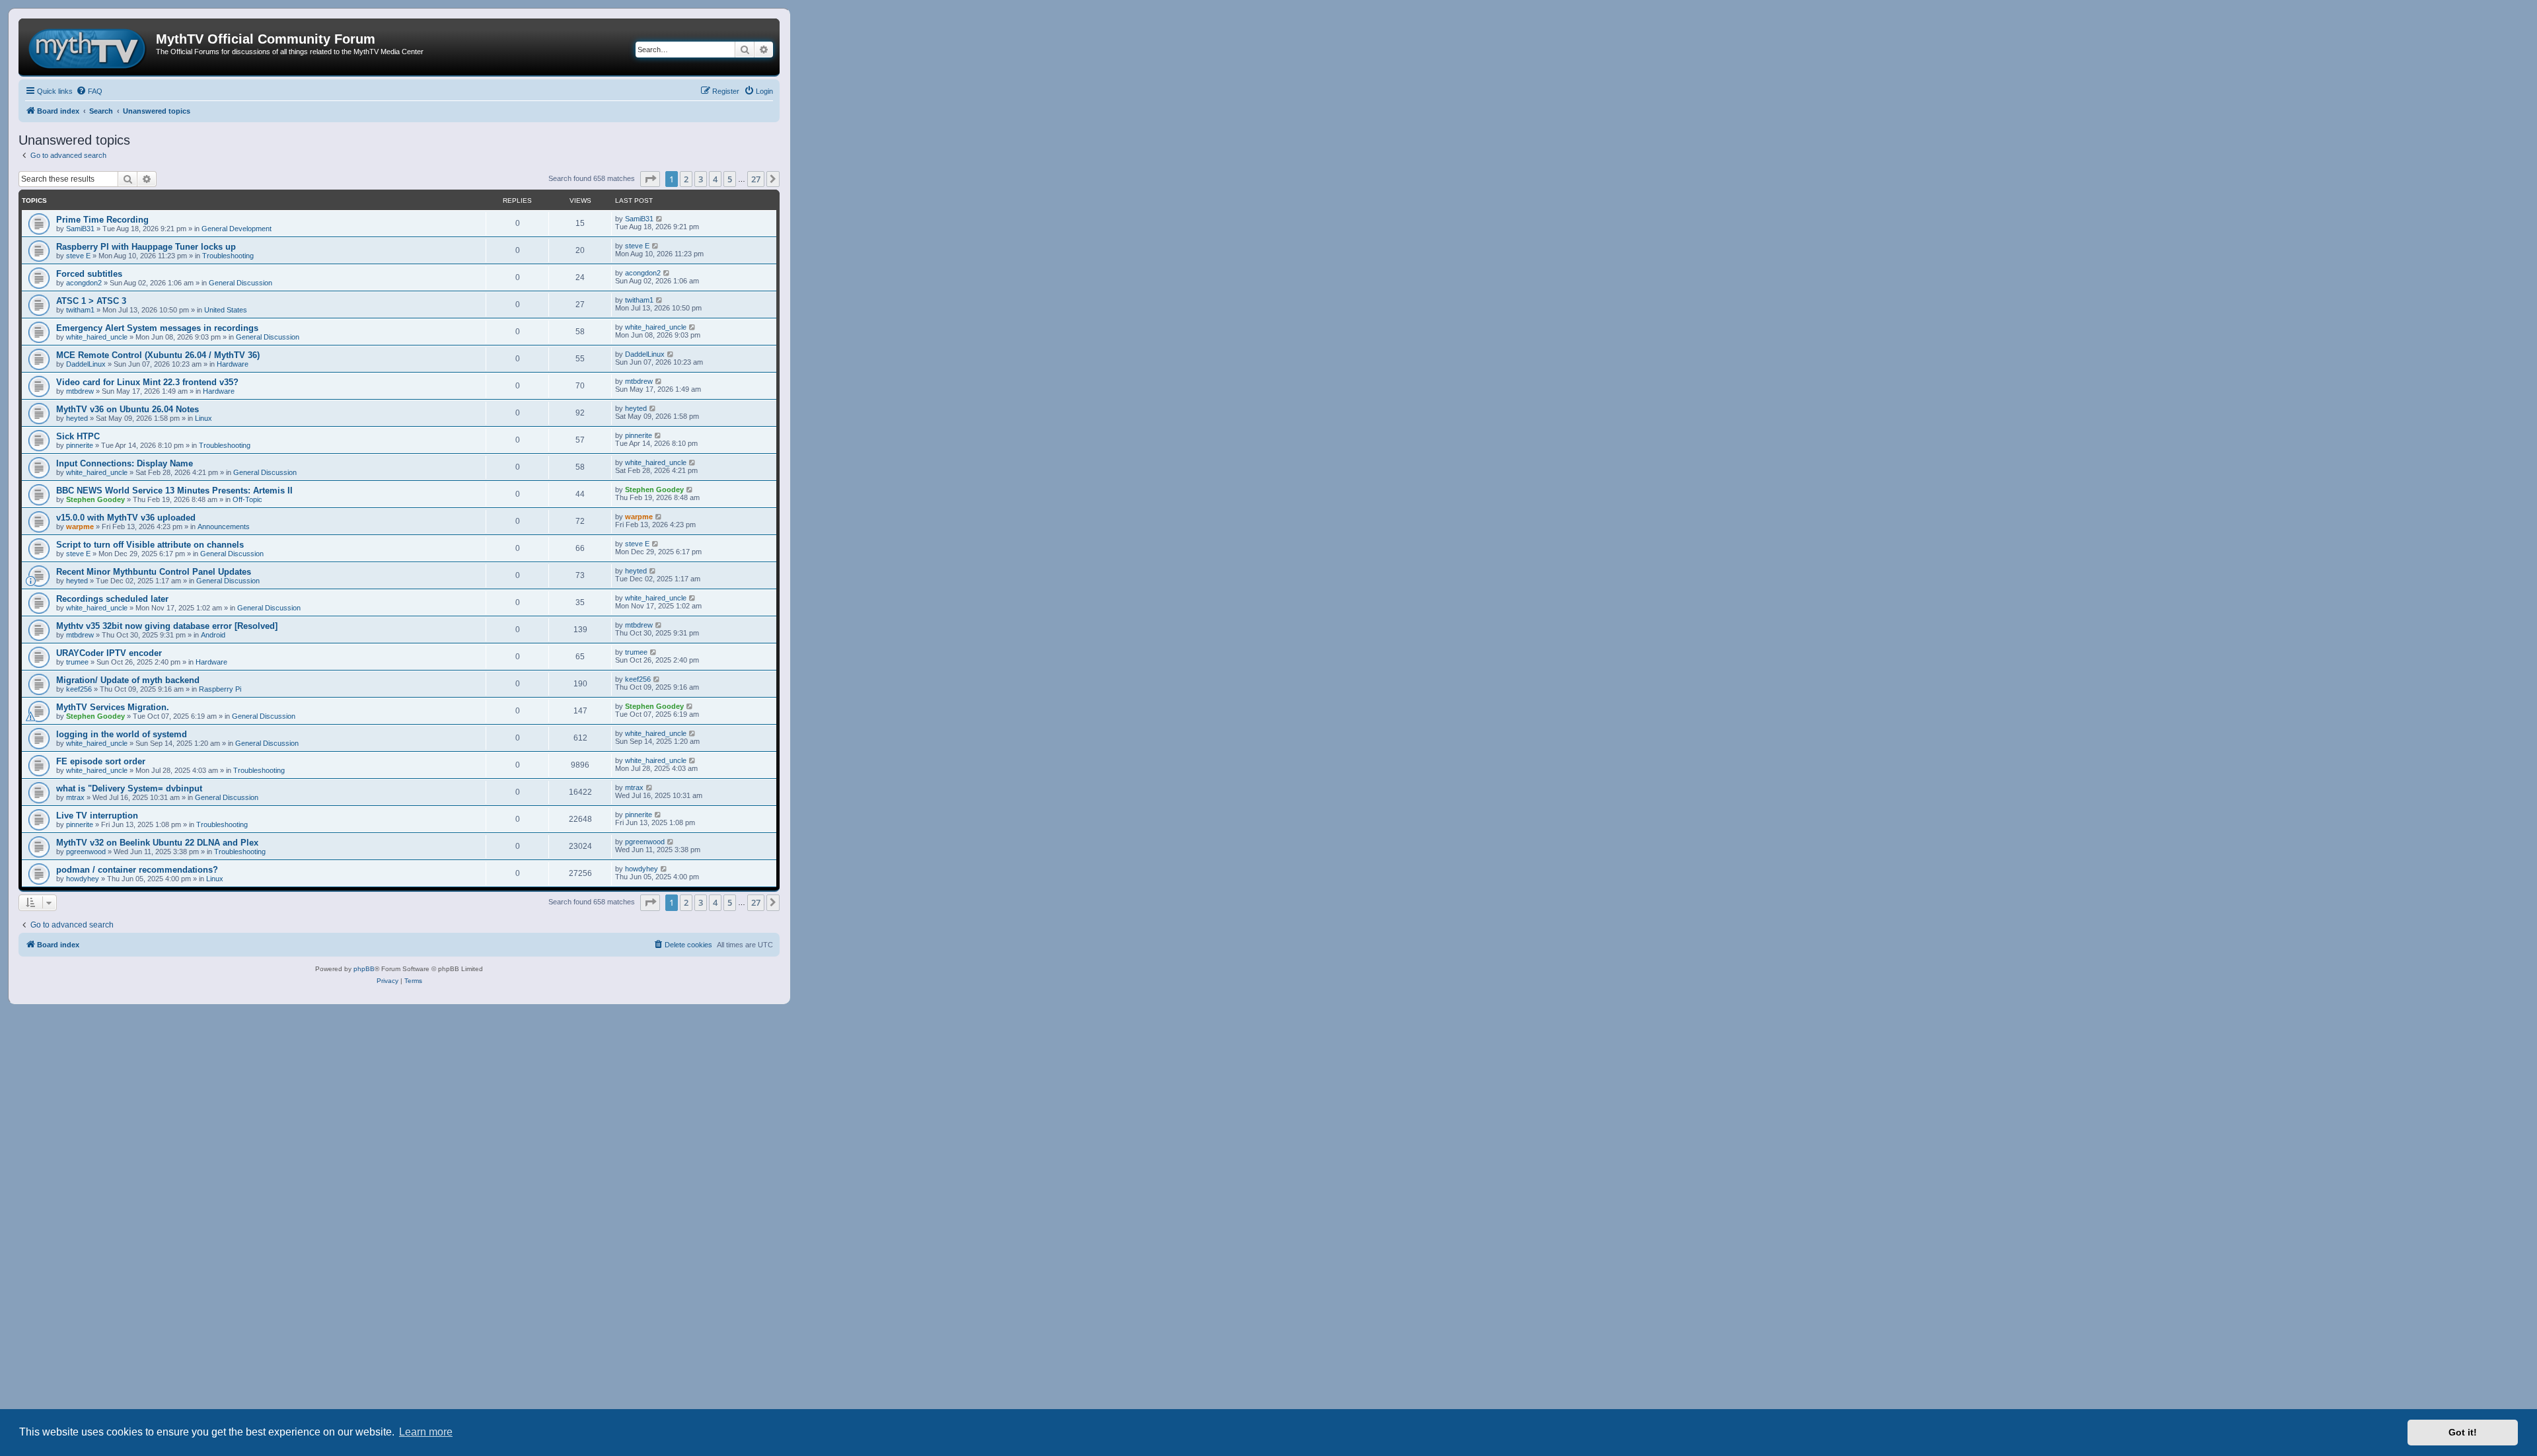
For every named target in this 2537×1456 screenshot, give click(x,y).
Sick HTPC (78, 436)
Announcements (224, 527)
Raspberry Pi (220, 689)
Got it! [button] (2463, 1432)
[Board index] (89, 47)
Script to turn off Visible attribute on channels (150, 545)
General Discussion (240, 283)
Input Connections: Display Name (125, 463)
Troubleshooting (228, 256)
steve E (78, 256)
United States (226, 310)
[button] (650, 179)
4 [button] (715, 179)
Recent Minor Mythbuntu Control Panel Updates (154, 572)
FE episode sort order (101, 761)
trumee (77, 662)
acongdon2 (84, 283)
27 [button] (756, 179)
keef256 (79, 689)
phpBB (364, 969)
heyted (77, 418)
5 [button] (730, 179)
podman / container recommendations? (137, 870)
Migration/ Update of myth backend (128, 680)
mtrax (75, 797)
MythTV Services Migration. (113, 707)
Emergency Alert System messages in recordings (157, 328)
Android (213, 635)
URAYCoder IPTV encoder (109, 653)
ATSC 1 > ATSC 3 (91, 301)
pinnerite (80, 445)
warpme (80, 527)
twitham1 (80, 310)
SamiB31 (80, 229)
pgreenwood (86, 852)
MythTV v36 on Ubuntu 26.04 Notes (128, 409)
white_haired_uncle (97, 337)
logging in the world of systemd (122, 734)
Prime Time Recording (102, 220)
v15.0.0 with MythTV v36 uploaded (126, 518)
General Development (237, 229)
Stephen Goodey (95, 499)
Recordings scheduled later (112, 599)
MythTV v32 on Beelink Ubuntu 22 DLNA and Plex (157, 843)
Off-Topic (247, 499)
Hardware (233, 364)
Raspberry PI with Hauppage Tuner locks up (146, 247)
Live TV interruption (97, 816)
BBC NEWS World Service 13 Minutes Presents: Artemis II (174, 491)
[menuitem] (89, 91)
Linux (203, 418)
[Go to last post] (660, 219)
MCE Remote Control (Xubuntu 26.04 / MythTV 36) (158, 355)
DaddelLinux (86, 364)
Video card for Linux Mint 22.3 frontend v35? (147, 382)
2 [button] (686, 179)
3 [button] (701, 179)
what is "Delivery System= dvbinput (129, 788)
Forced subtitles (89, 274)
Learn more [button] (426, 1432)
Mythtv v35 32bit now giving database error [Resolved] (167, 626)
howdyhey (83, 879)
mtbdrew (80, 391)
